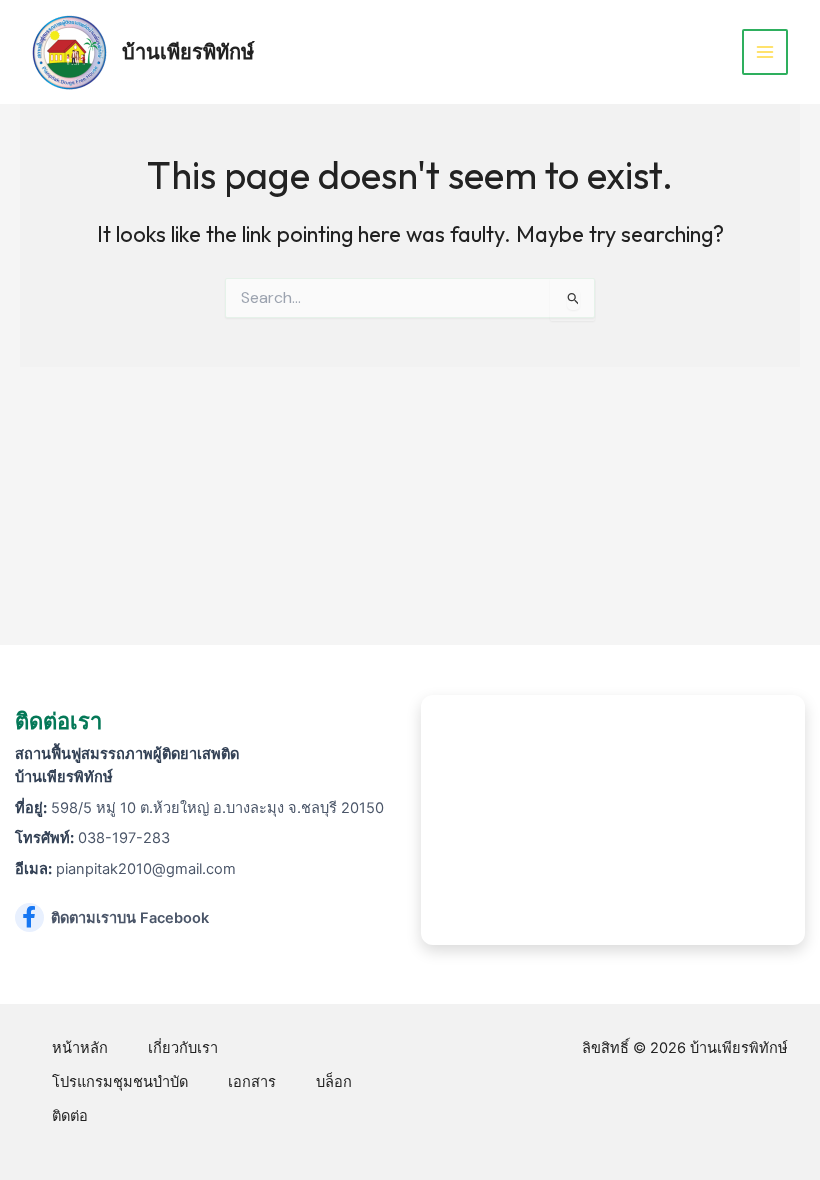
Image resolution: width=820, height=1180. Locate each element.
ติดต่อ (70, 1116)
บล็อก (334, 1082)
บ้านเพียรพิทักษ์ (188, 51)
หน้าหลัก (80, 1048)
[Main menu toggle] (765, 52)
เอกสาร (252, 1082)
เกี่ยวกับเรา (183, 1048)
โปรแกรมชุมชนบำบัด (120, 1082)
